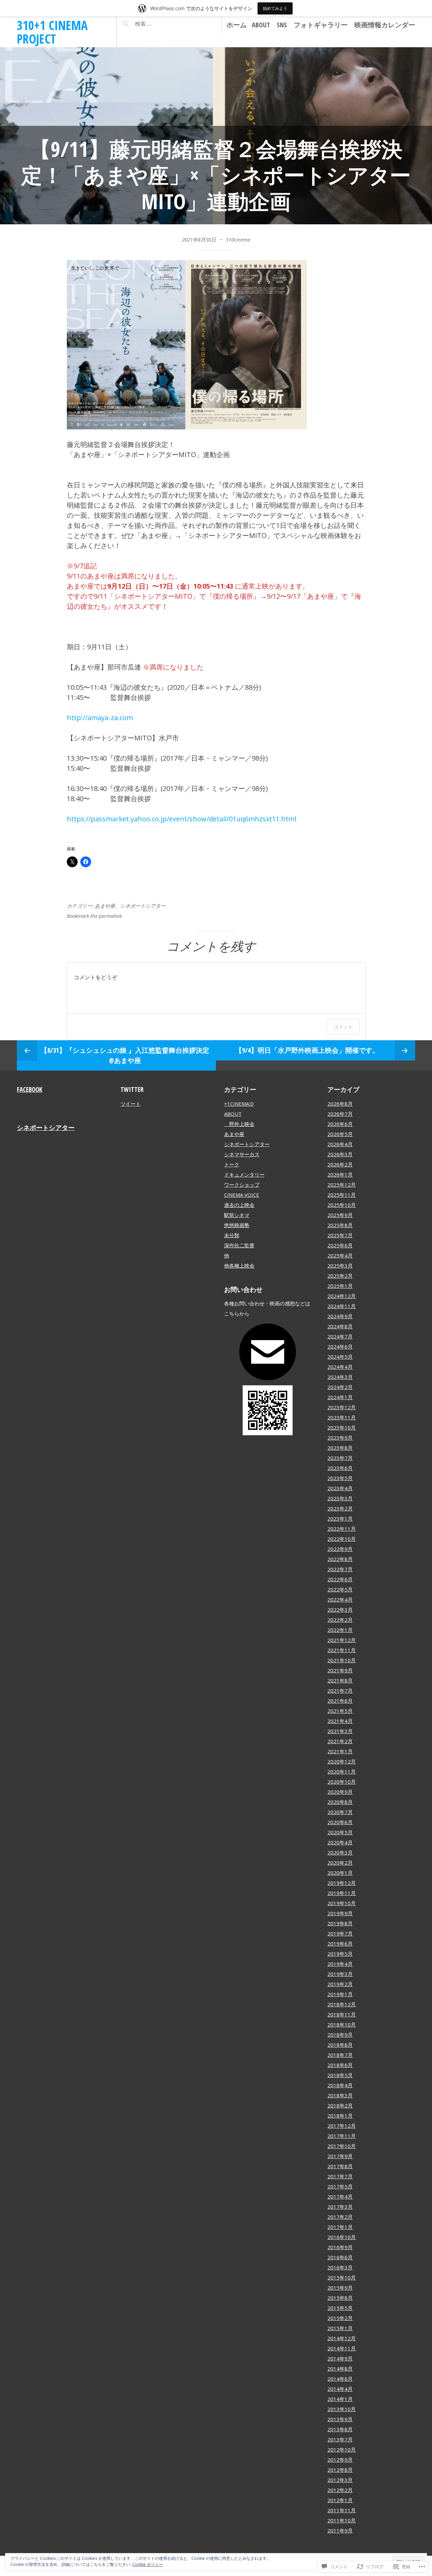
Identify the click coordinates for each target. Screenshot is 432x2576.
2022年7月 (340, 1569)
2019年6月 (340, 1944)
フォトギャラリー (321, 25)
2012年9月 (340, 2460)
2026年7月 (340, 1114)
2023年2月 (340, 1508)
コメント (343, 1027)
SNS (282, 25)
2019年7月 (340, 1933)
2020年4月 (340, 1842)
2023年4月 (340, 1488)
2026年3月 (340, 1154)
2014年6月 (340, 2379)
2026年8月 (340, 1104)
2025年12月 (342, 1185)
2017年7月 (340, 2176)
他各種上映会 (239, 1266)
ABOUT (233, 1114)
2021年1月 (340, 1751)
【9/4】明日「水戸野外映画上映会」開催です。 (307, 1050)
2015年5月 (340, 2308)
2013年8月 (340, 2429)
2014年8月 (340, 2369)
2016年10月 (342, 2237)
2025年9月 (340, 1215)
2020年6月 (340, 1822)
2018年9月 (340, 2035)
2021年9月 (340, 1670)
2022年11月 (342, 1529)
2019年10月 (342, 1903)
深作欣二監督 (239, 1245)
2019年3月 (340, 1974)
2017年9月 (340, 2156)
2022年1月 (340, 1630)
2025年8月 (340, 1225)
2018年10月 (342, 2025)
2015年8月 (340, 2298)
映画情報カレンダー (385, 25)
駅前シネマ (237, 1215)
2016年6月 (340, 2257)
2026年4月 (340, 1144)
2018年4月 (340, 2085)
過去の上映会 (239, 1205)
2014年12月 (342, 2338)
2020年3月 (340, 1852)
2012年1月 (340, 2500)
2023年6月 (340, 1468)
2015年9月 (340, 2288)
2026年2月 (340, 1164)
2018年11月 (342, 2014)
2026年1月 (340, 1174)
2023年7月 (340, 1458)
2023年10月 (342, 1427)
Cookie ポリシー (148, 2564)
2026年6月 (340, 1124)
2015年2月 (340, 2318)
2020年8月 (340, 1802)
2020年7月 (340, 1812)
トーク (232, 1164)
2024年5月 (340, 1357)
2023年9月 (340, 1438)
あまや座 (105, 906)
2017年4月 (340, 2197)
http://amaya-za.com (100, 718)
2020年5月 (340, 1832)
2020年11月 (342, 1772)
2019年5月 (340, 1954)
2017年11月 (342, 2136)
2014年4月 (340, 2389)
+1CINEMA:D (239, 1104)
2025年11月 (342, 1195)
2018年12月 (342, 2004)
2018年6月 (340, 2065)
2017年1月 (340, 2227)
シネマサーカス (242, 1154)
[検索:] (163, 24)
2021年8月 (340, 1680)
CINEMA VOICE (242, 1195)
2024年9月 (340, 1316)
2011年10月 (342, 2520)
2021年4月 (340, 1721)
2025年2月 (340, 1276)
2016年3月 (340, 2267)
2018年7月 (340, 2055)
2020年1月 (340, 1873)
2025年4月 (340, 1255)
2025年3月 (340, 1266)
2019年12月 (342, 1883)
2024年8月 (340, 1326)
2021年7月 (340, 1691)
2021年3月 (340, 1731)
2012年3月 (340, 2480)
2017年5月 (340, 2186)
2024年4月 (340, 1367)
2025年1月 (340, 1286)
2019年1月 (340, 1994)
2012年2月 (340, 2490)
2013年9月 (340, 2419)
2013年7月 (340, 2439)
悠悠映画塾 (237, 1225)
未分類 (232, 1235)
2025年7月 (340, 1235)
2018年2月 (340, 2105)
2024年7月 (340, 1336)
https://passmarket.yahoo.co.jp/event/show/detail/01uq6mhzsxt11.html (182, 819)
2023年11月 (342, 1417)
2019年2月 (340, 1984)
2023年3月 (340, 1498)
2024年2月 (340, 1387)
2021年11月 (342, 1650)
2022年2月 (340, 1620)
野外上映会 (239, 1124)
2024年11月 (342, 1306)
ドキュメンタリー (244, 1174)
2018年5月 (340, 2075)
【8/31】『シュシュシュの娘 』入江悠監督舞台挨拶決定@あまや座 (125, 1055)
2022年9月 (340, 1549)
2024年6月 (340, 1347)
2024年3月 (340, 1377)
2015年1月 (340, 2328)
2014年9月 (340, 2358)
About (261, 25)
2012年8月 (340, 2470)
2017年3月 (340, 2207)
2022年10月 (342, 1539)
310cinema (238, 239)
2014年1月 (340, 2399)
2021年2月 (340, 1741)
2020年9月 (340, 1792)
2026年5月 (340, 1134)
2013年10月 (342, 2409)
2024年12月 (342, 1296)
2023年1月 (340, 1519)
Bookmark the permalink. (95, 916)
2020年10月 (342, 1782)
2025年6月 (340, 1245)
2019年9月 (340, 1913)
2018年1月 (340, 2116)
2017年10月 (342, 2146)
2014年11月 (342, 2348)
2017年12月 (342, 2126)
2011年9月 (340, 2530)
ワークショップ (242, 1185)
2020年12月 (342, 1761)
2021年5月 (340, 1711)
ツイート (131, 1104)
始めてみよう (275, 8)
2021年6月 (340, 1701)
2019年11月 (342, 1893)
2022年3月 (340, 1610)
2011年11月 (342, 2510)
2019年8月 (340, 1923)
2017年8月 (340, 2166)
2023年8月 (340, 1448)
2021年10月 (342, 1660)
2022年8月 (340, 1559)
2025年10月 (342, 1205)
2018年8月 (340, 2045)
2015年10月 (342, 2277)
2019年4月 (340, 1964)
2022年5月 (340, 1589)
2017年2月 (340, 2217)
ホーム (237, 25)
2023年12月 (342, 1407)
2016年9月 (340, 2247)
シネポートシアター (143, 906)
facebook (30, 1089)
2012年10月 (342, 2450)
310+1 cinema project (52, 32)
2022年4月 (340, 1600)
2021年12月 (342, 1640)
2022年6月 (340, 1579)
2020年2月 (340, 1863)
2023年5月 (340, 1478)
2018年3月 (340, 2095)
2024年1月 (340, 1397)
